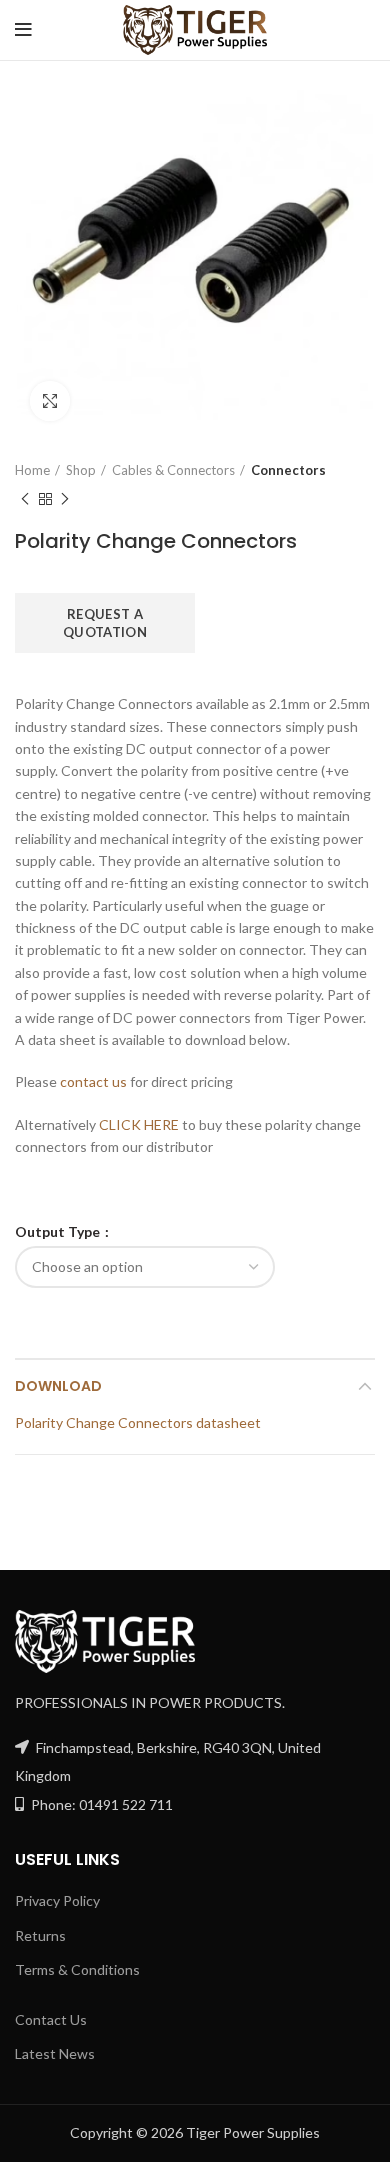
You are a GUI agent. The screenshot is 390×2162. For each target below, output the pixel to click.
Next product (65, 499)
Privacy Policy (57, 1900)
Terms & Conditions (77, 1969)
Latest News (55, 2053)
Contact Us (51, 2019)
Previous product (25, 499)
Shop (81, 470)
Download (58, 1386)
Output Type (59, 1232)
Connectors (288, 470)
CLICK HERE (139, 1124)
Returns (40, 1935)
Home (32, 470)
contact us (93, 1081)
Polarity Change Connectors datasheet (138, 1422)
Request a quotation (105, 623)
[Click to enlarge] (50, 401)
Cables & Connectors (173, 470)
